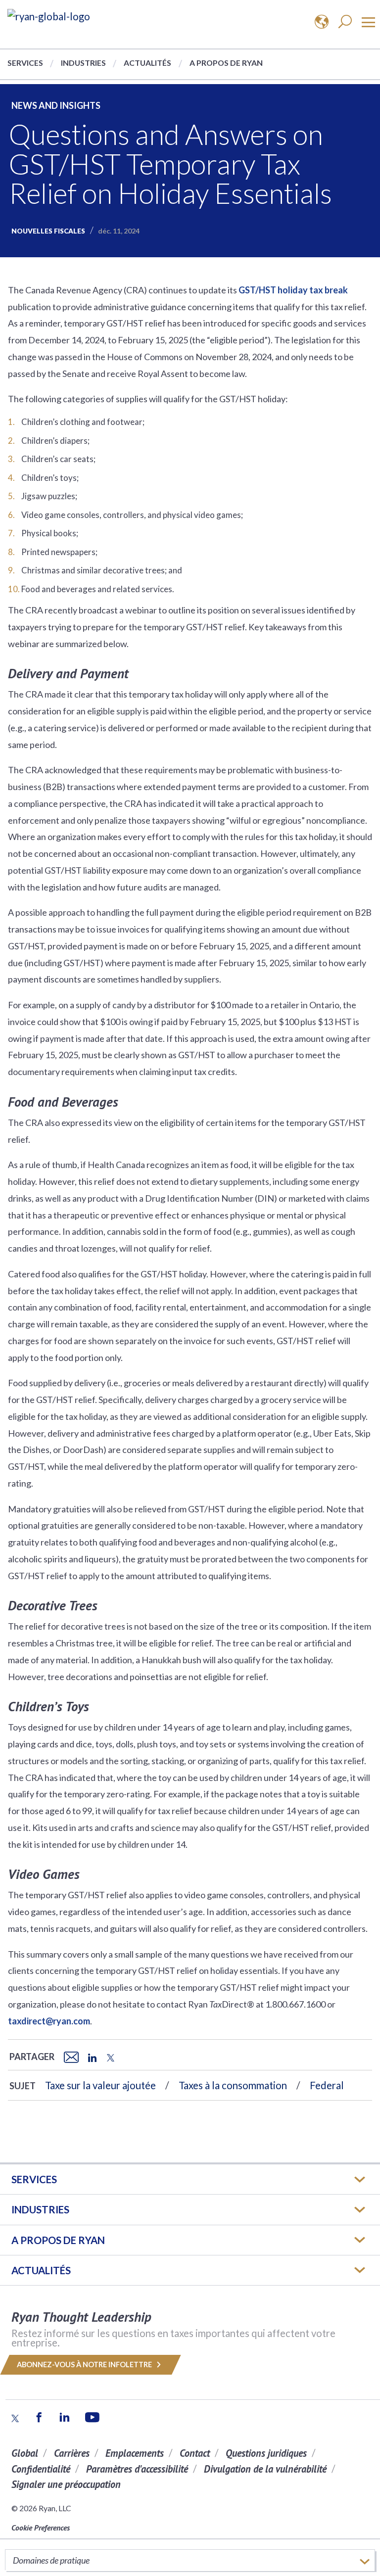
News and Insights (56, 105)
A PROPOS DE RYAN (58, 2240)
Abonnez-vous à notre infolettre (85, 2365)
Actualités (147, 63)
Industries (83, 63)
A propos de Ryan (226, 63)
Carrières (72, 2453)
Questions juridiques (266, 2453)
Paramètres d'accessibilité (137, 2469)
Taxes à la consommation (233, 2085)
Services (25, 63)
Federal (327, 2085)
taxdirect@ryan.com (49, 2021)
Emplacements (135, 2453)
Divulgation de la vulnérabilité (265, 2469)
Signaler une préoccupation (66, 2484)
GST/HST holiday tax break (293, 290)
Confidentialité (41, 2469)
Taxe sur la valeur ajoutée (100, 2085)
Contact (195, 2453)
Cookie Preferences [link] (41, 2528)
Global (25, 2453)
